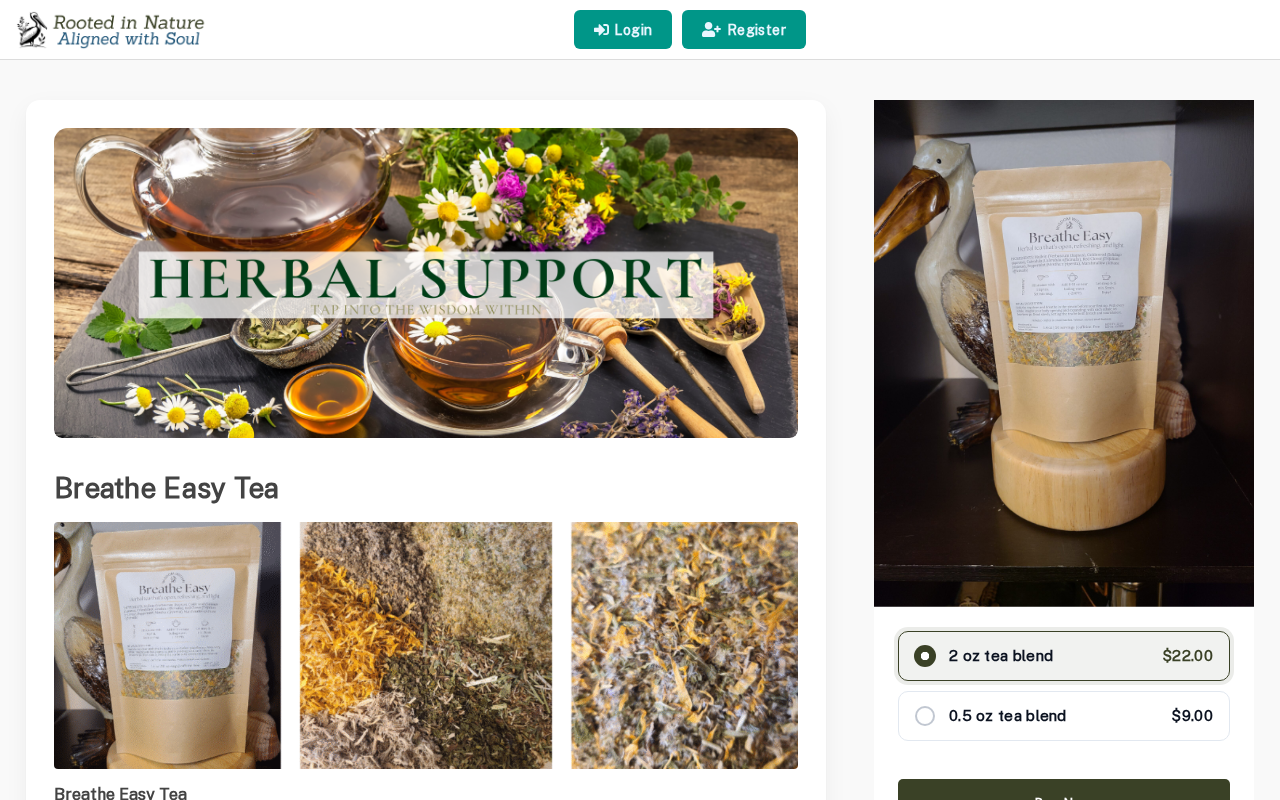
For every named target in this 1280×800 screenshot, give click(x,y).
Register (756, 30)
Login (633, 30)
